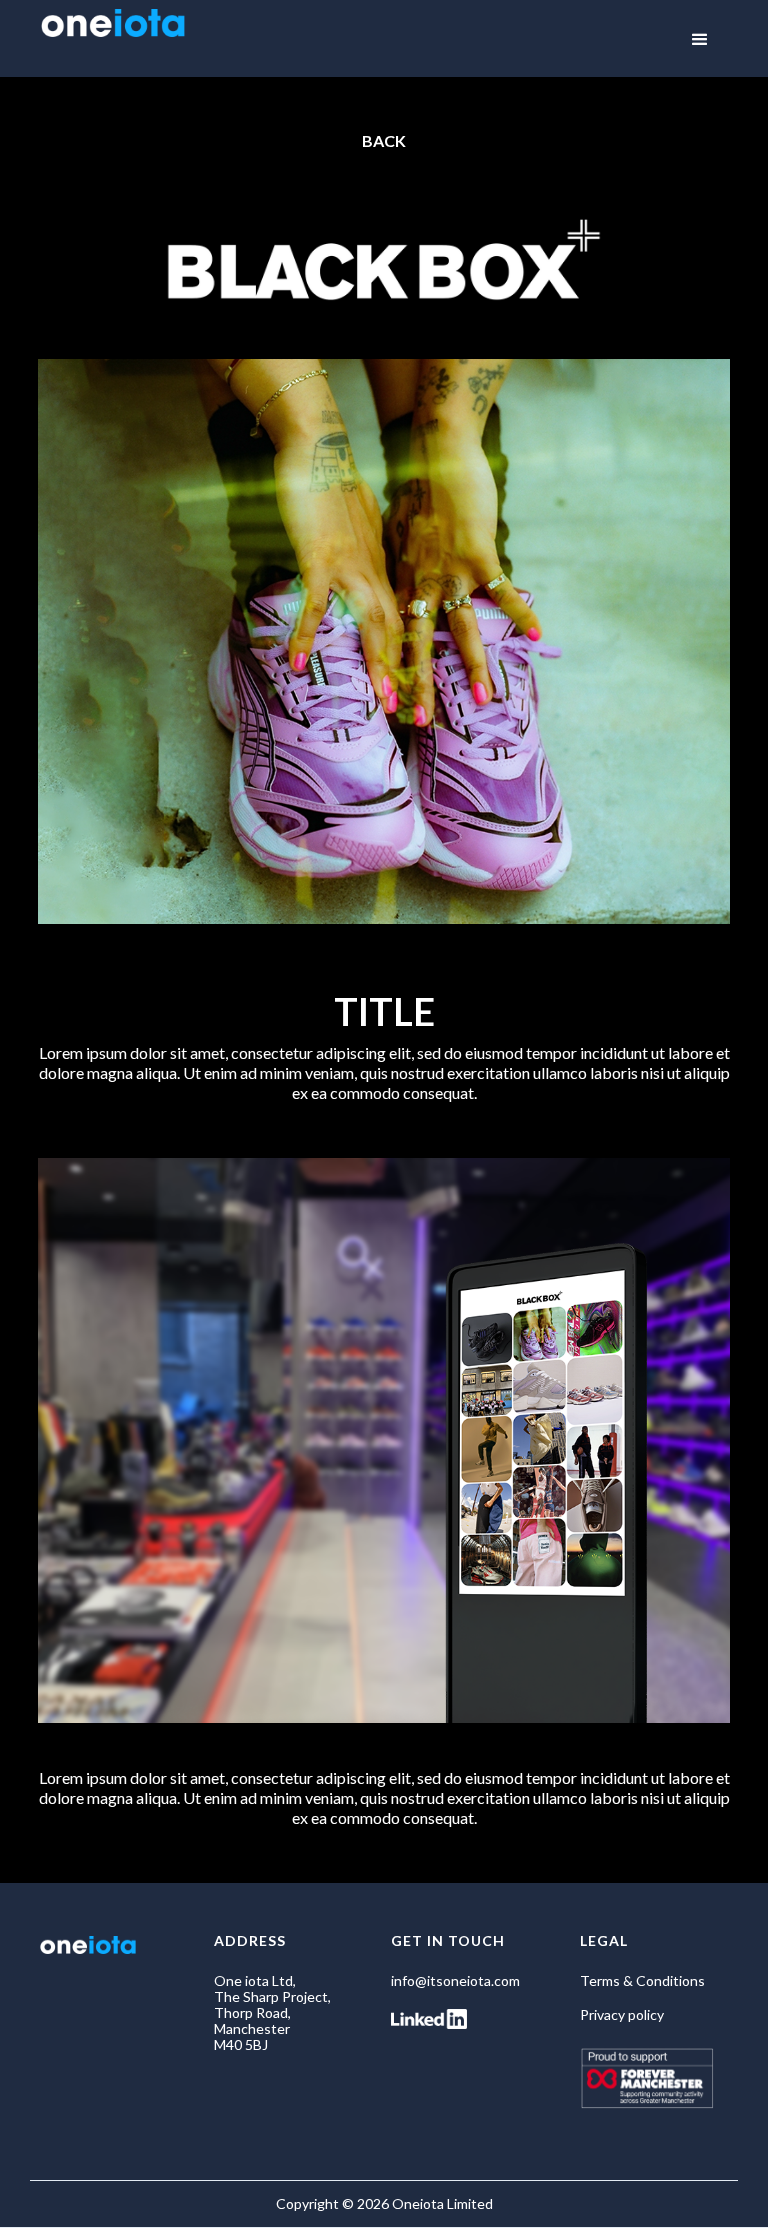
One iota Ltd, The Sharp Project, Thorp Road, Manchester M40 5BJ (272, 2013)
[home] (113, 31)
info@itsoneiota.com (455, 1981)
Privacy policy (622, 2015)
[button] (700, 40)
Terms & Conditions (642, 1981)
